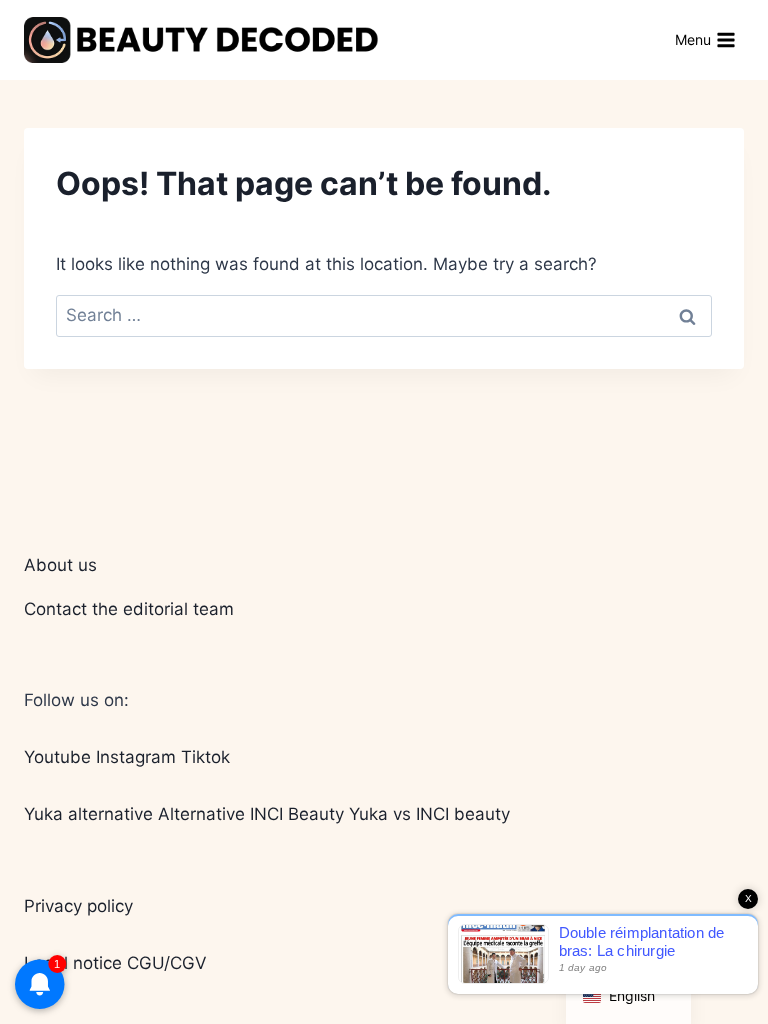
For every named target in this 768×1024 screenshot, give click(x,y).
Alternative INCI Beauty (251, 814)
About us (60, 565)
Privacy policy (78, 906)
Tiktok (205, 757)
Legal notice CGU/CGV (115, 963)
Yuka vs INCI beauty (429, 814)
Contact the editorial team (129, 609)
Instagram (136, 757)
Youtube (57, 757)
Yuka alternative (88, 814)
